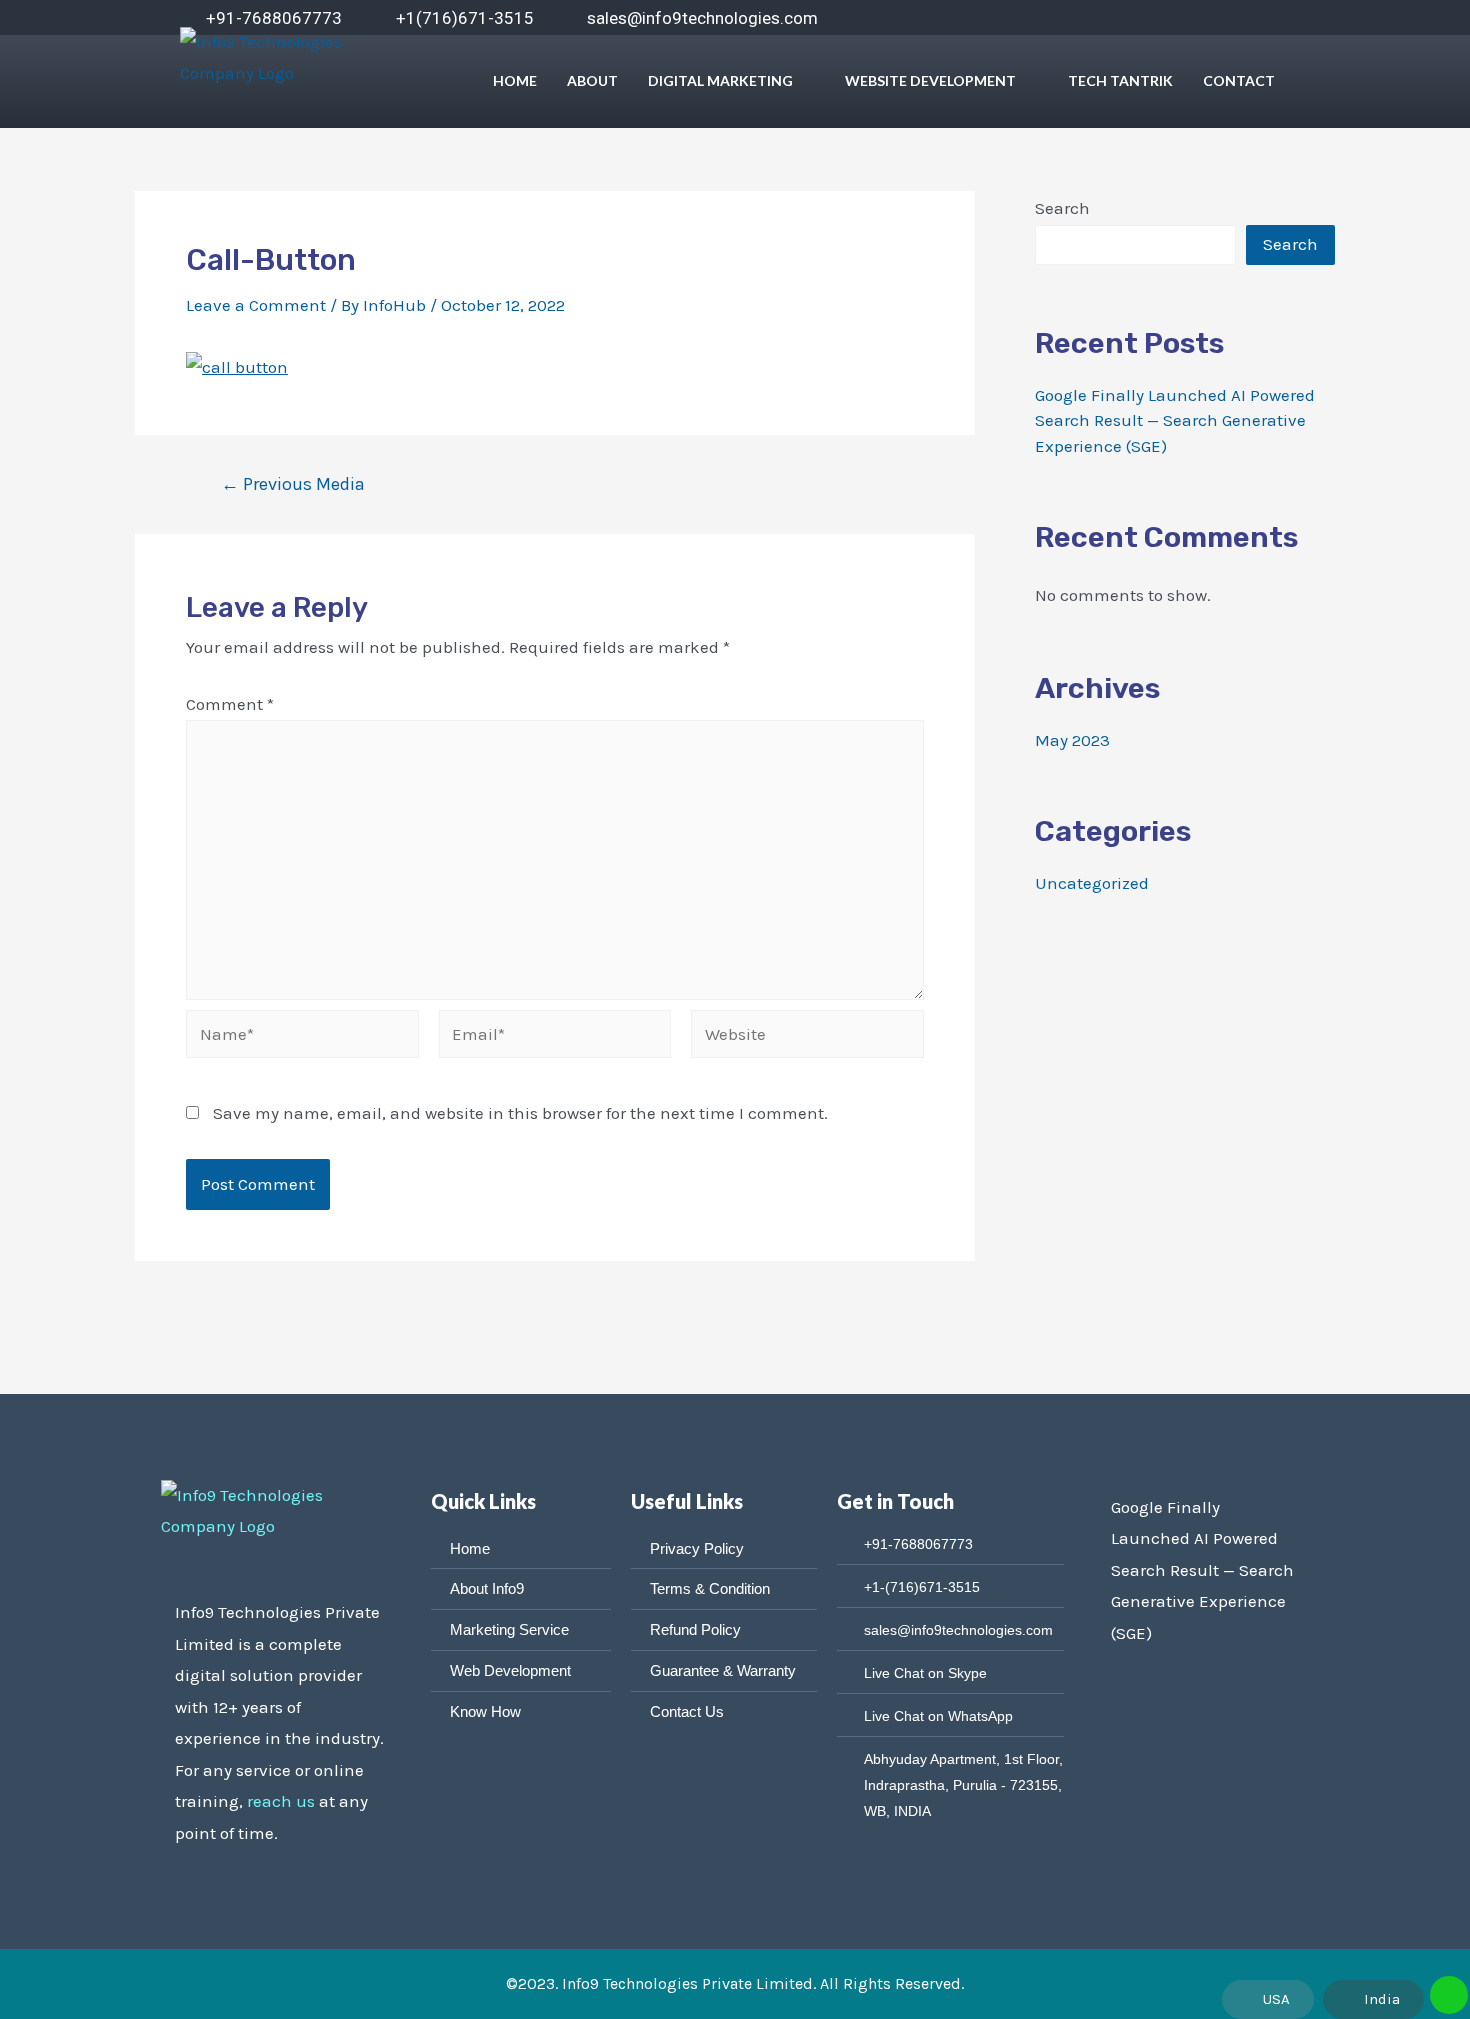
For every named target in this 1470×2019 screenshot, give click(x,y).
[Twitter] (1068, 19)
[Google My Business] (1268, 19)
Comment (230, 704)
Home (515, 80)
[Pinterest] (1228, 19)
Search (1062, 208)
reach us (281, 1801)
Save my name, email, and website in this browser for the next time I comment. (520, 1113)
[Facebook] (1028, 19)
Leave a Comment (256, 305)
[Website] (807, 1037)
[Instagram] (1148, 19)
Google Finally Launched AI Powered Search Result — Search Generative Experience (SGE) (1175, 420)
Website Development (930, 80)
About (592, 80)
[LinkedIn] (1108, 19)
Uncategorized (1092, 883)
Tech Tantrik (1120, 80)
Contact (1239, 80)
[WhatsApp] (1188, 19)
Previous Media (293, 484)
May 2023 (1072, 740)
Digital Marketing (720, 80)
